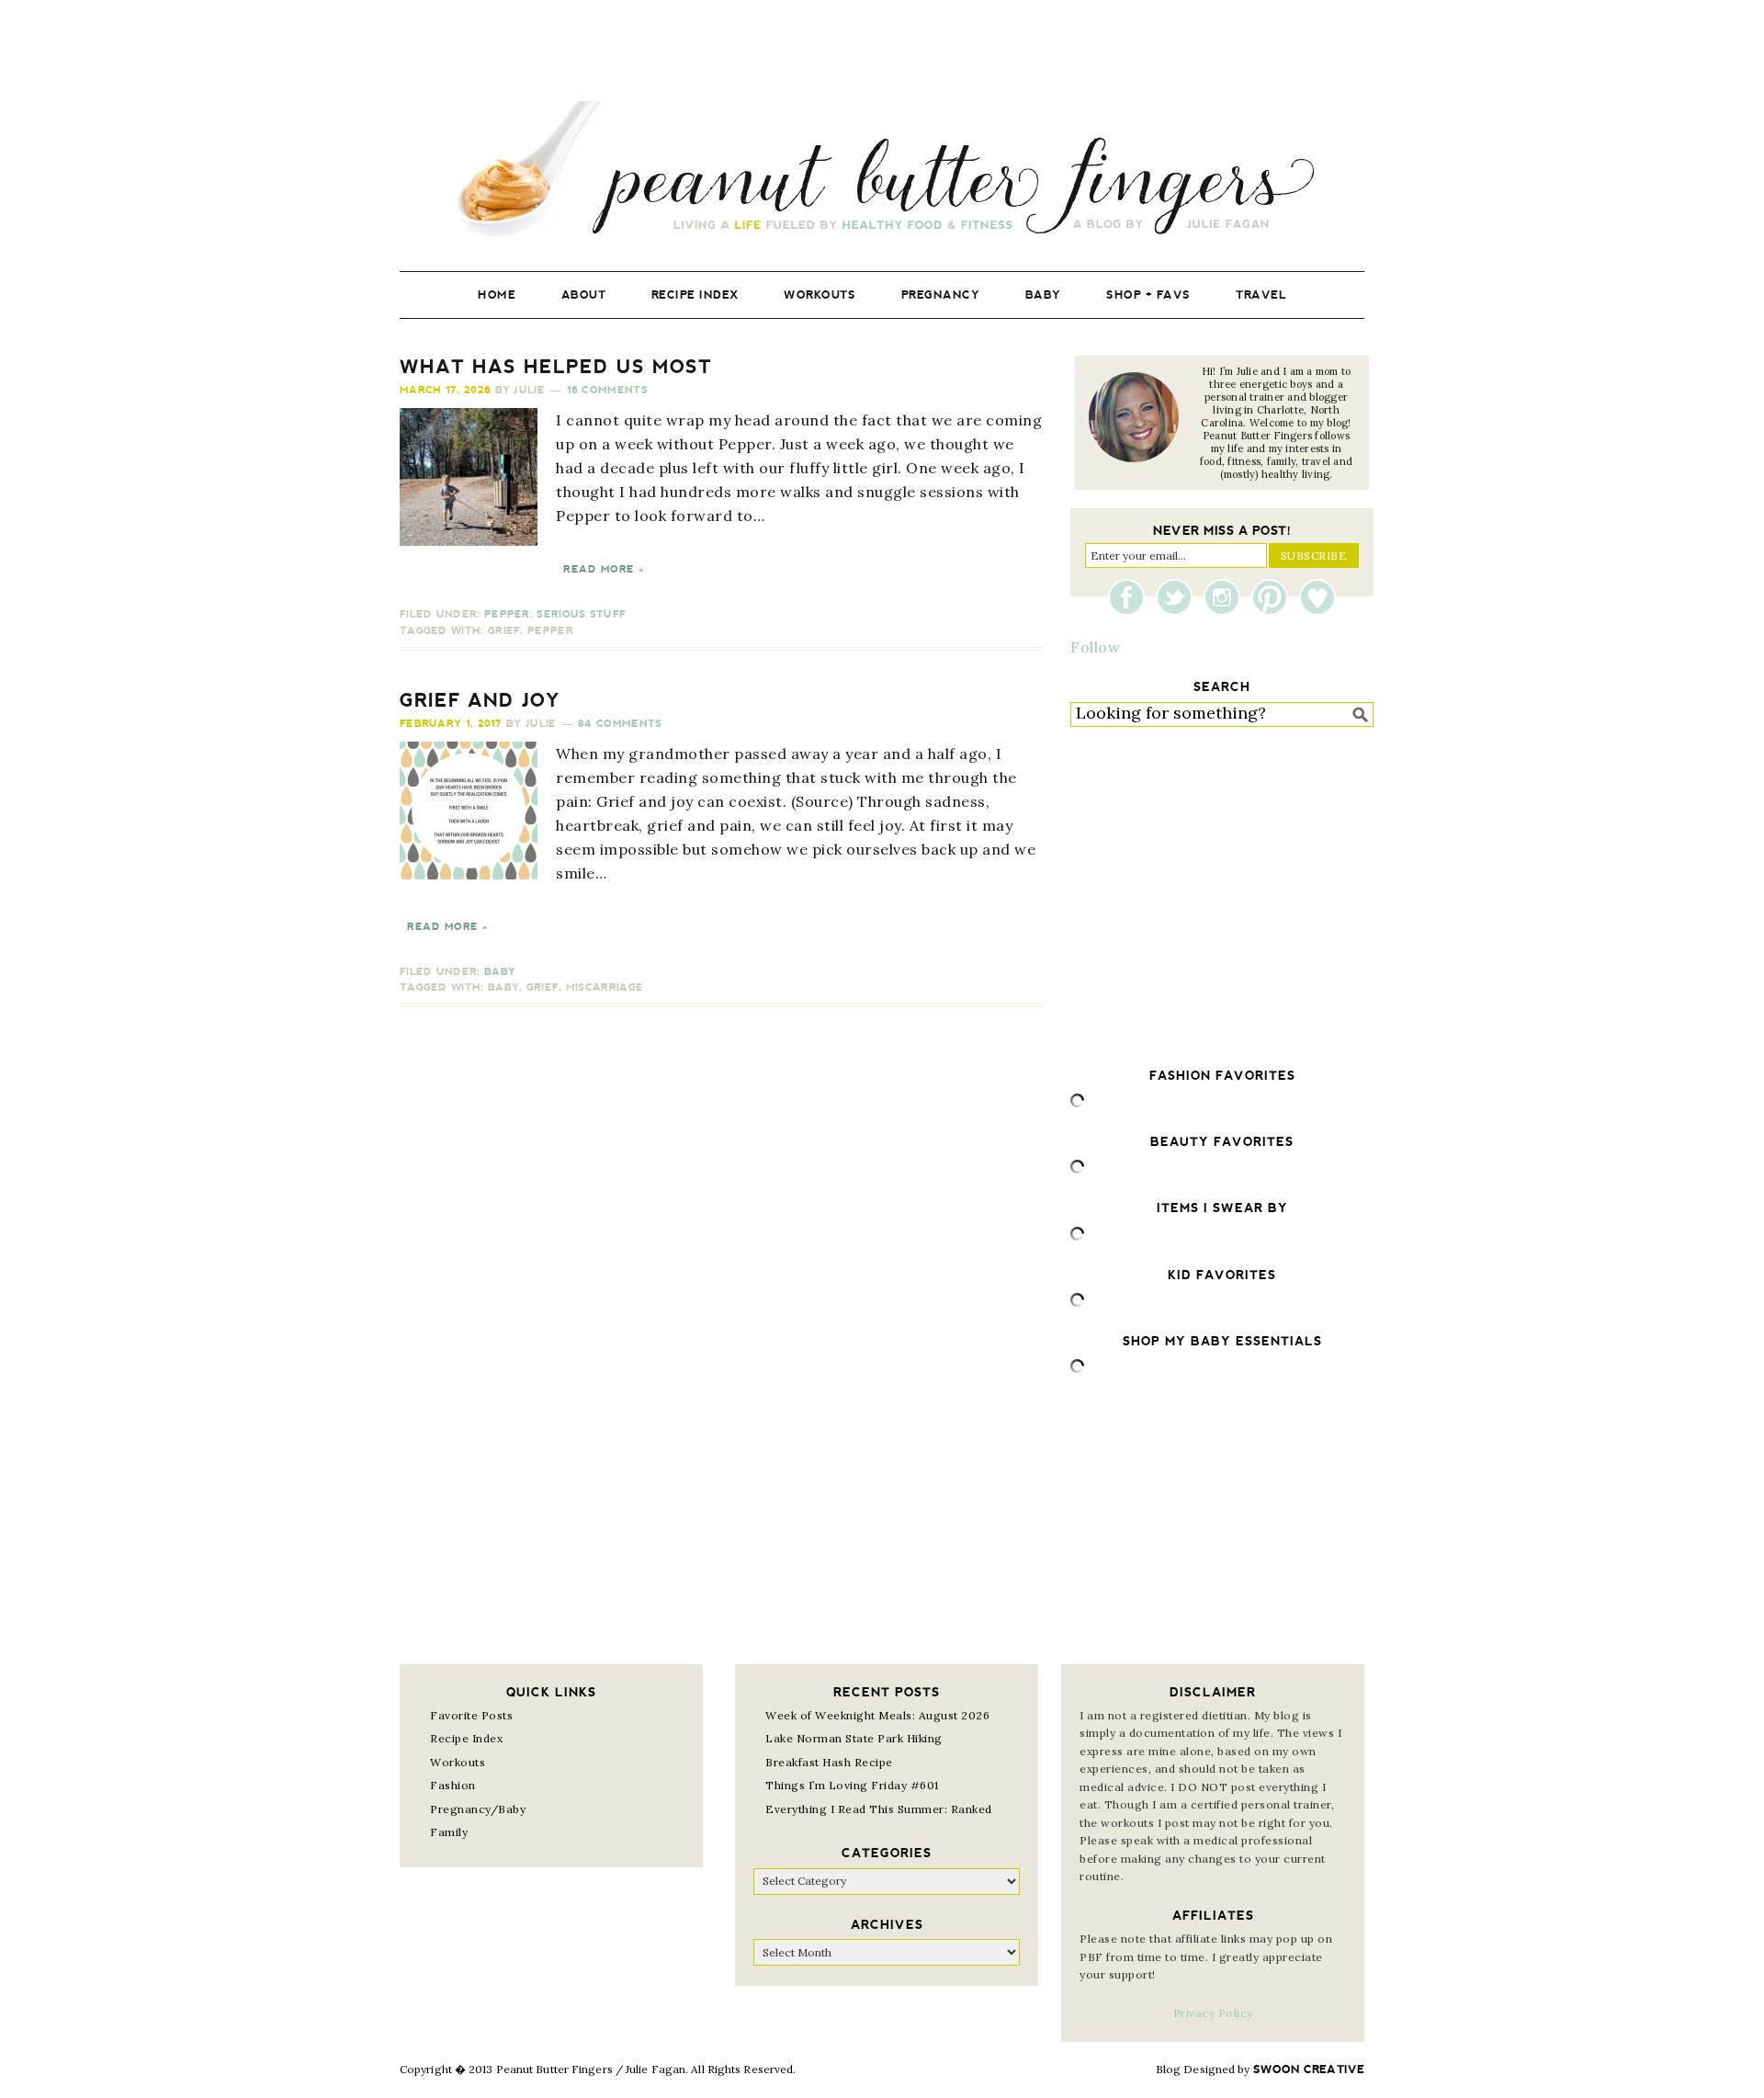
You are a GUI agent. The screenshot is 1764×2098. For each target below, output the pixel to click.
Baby (500, 972)
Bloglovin (1317, 597)
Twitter (1179, 597)
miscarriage (605, 987)
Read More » (604, 569)
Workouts (458, 1762)
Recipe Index (466, 1738)
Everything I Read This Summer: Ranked (879, 1809)
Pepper (507, 614)
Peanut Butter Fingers (882, 172)
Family (449, 1832)
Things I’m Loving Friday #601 (852, 1785)
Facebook (1131, 597)
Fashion (453, 1785)
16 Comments (607, 390)
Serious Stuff (581, 614)
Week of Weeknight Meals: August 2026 (877, 1715)
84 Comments (620, 724)
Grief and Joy (480, 700)
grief (504, 631)
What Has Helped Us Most (556, 367)
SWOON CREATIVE (1309, 2070)
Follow (1095, 647)
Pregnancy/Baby (478, 1809)
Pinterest (1274, 597)
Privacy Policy (1213, 2013)
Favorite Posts (471, 1715)
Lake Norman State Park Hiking (854, 1738)
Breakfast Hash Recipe (829, 1762)
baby (503, 987)
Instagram (1227, 597)
